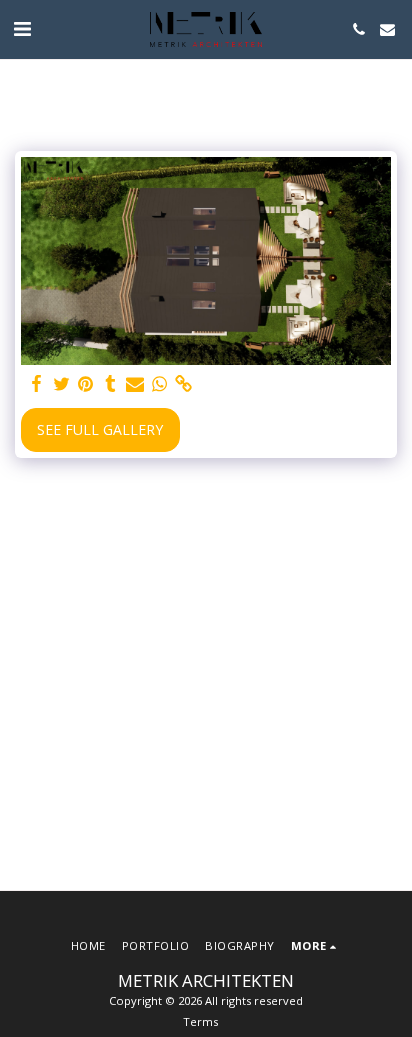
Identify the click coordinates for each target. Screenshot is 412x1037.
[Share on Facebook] (37, 384)
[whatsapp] (160, 384)
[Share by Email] (135, 384)
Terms (200, 1021)
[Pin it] (86, 384)
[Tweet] (62, 384)
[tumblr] (111, 384)
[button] (22, 28)
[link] (184, 384)
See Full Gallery (100, 429)
